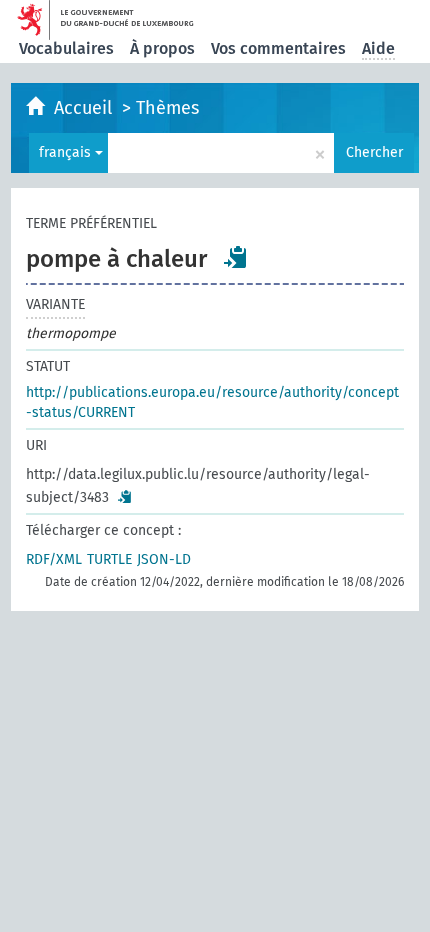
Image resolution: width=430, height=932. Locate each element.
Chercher (374, 152)
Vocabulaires (66, 48)
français (67, 152)
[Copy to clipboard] (236, 257)
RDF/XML (54, 559)
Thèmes (167, 108)
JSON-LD (164, 559)
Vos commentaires (278, 48)
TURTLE (109, 559)
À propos (162, 48)
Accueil (85, 108)
